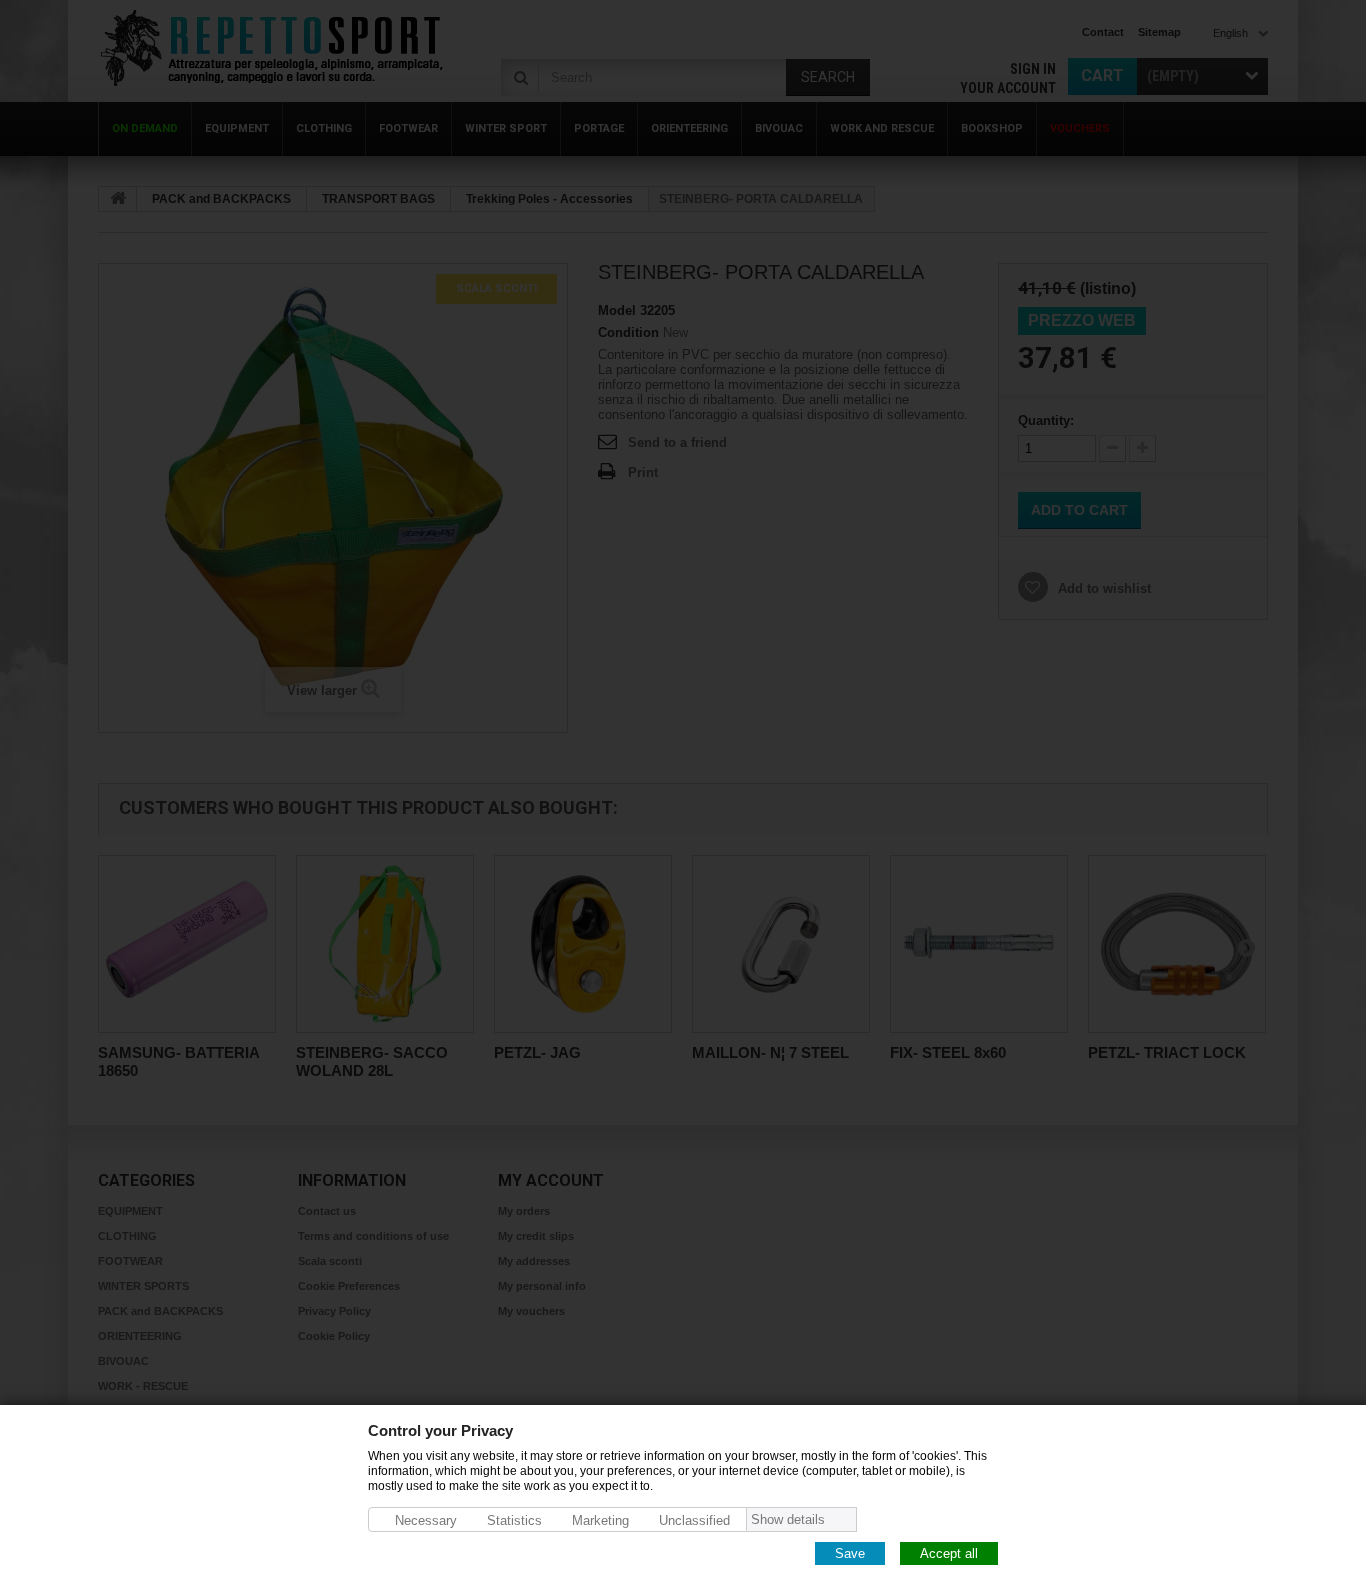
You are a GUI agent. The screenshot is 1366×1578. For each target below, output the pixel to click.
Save (850, 1552)
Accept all (949, 1552)
